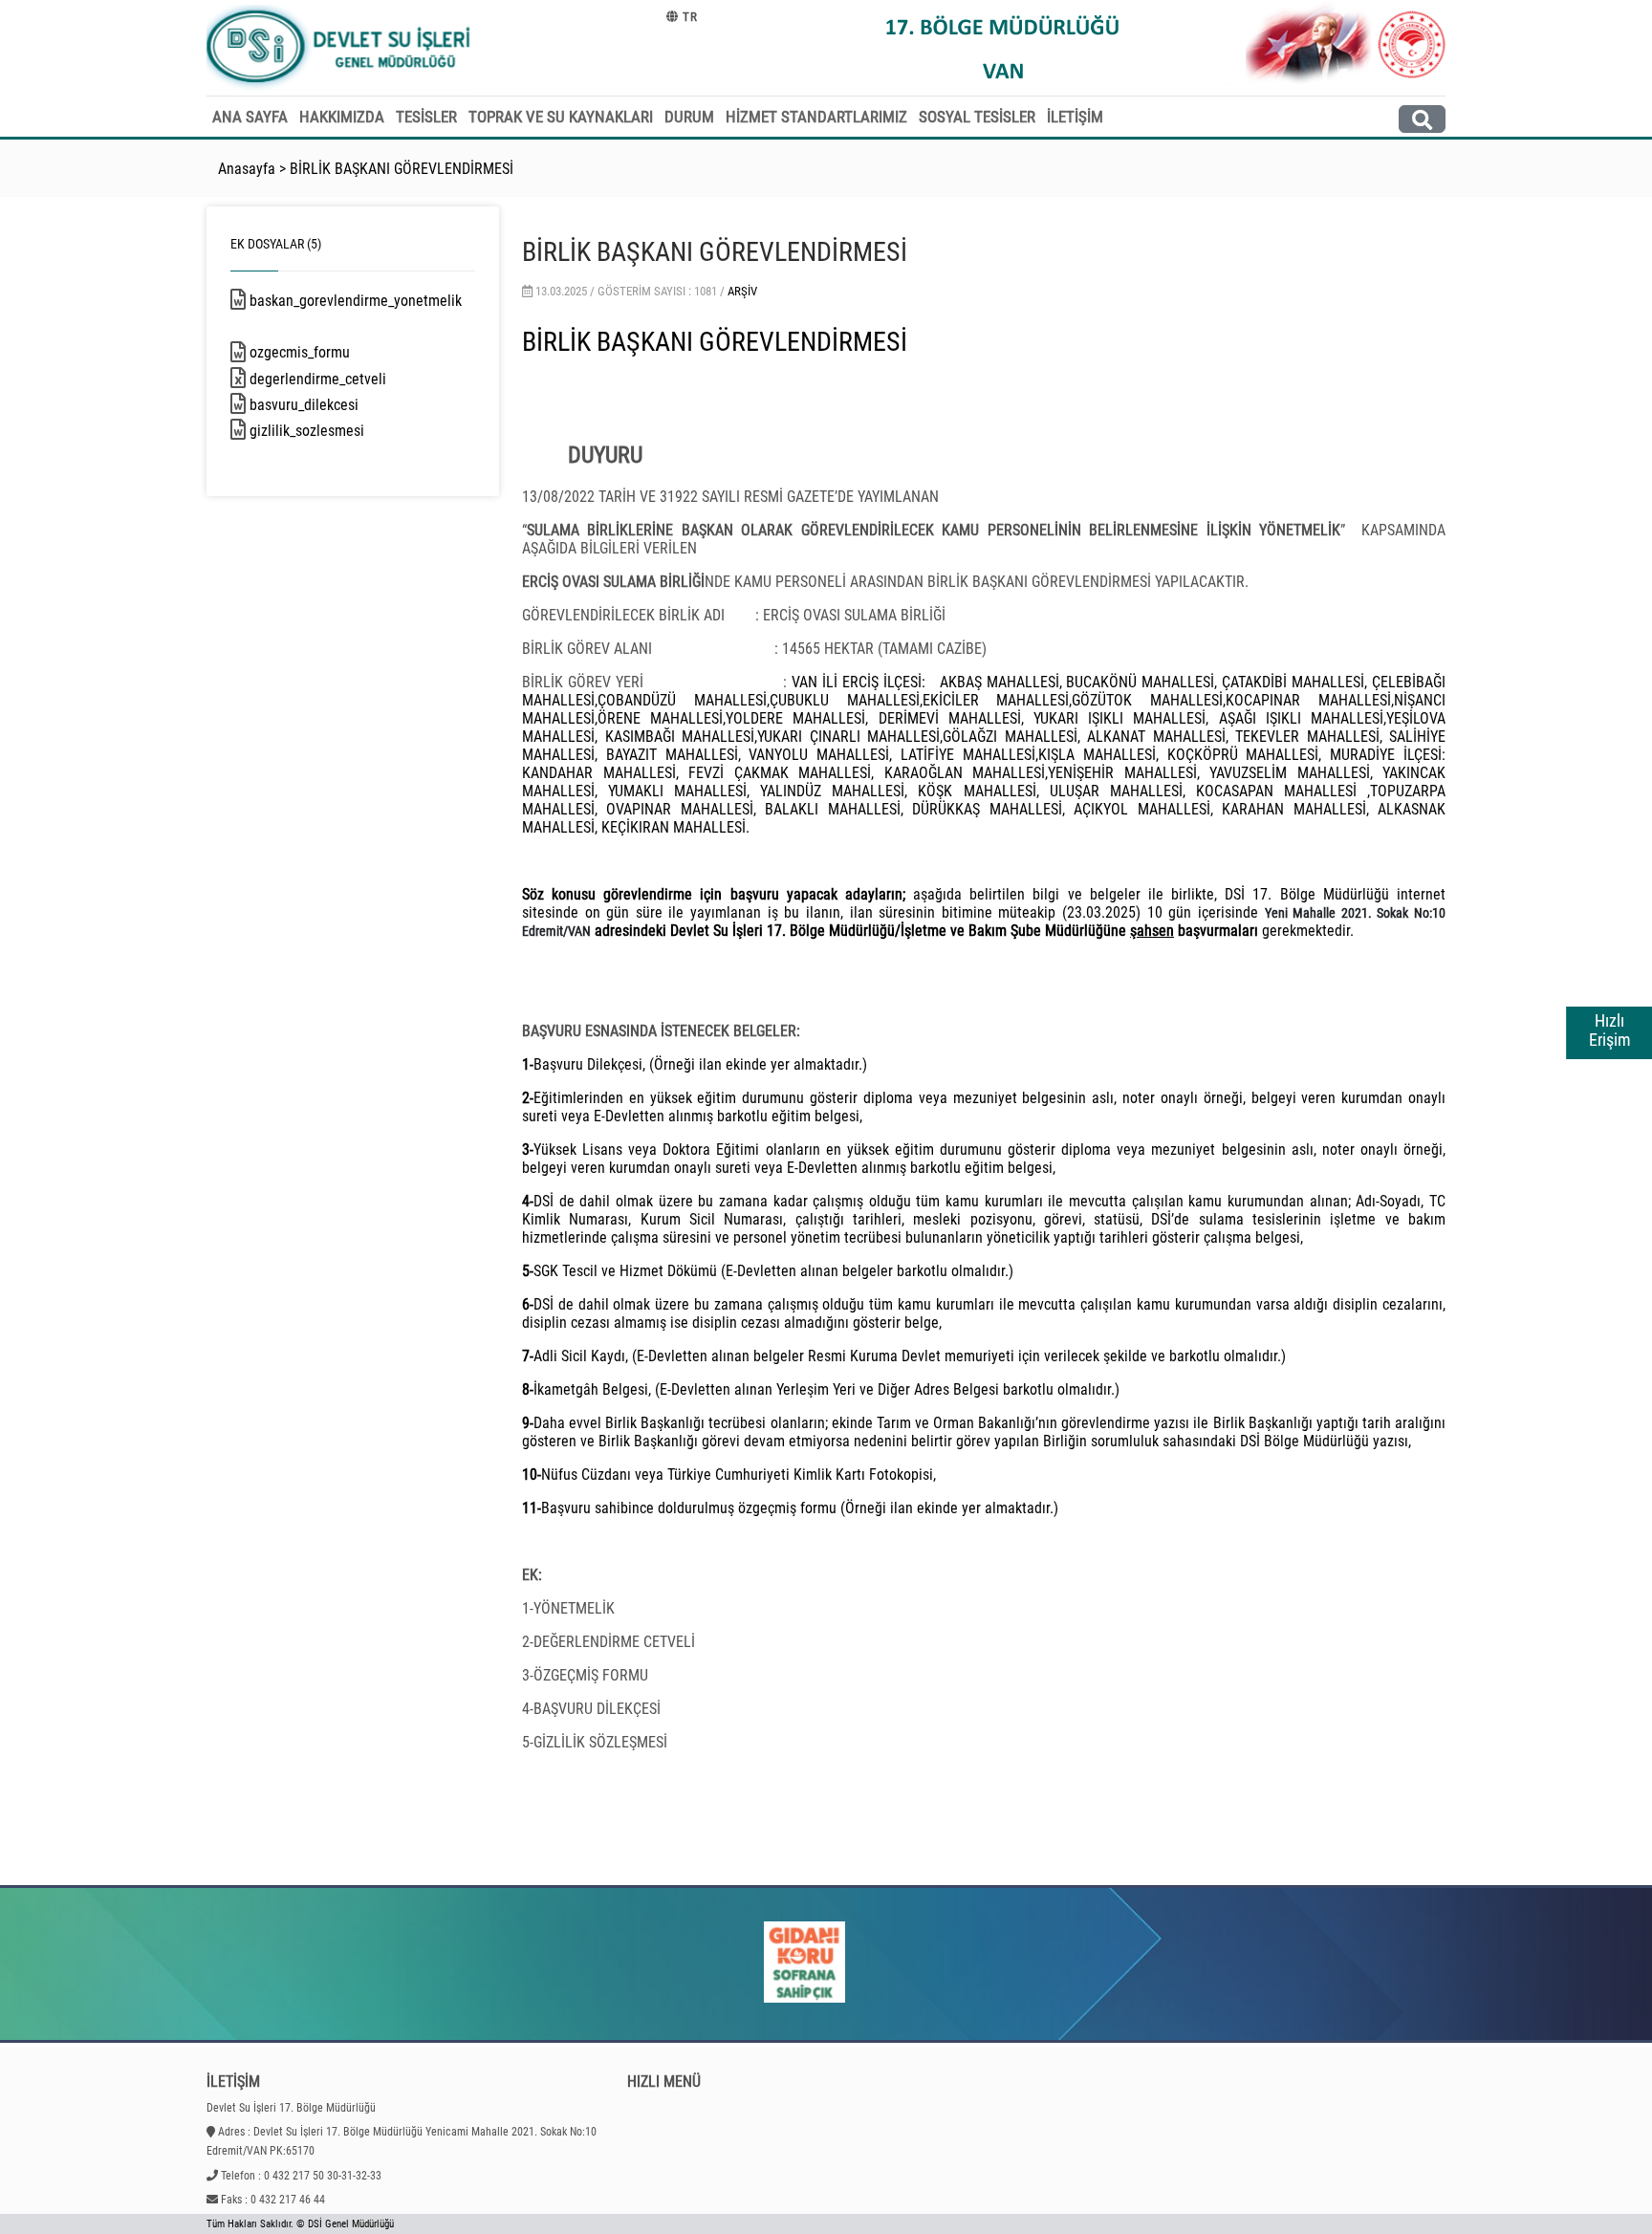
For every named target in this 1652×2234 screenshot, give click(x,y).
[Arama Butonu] (1422, 119)
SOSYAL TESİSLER (977, 117)
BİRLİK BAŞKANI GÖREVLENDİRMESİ (402, 169)
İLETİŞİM (1075, 117)
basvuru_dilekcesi (322, 405)
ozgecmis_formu (318, 352)
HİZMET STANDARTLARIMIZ (816, 117)
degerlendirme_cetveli (336, 379)
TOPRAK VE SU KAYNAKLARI (561, 117)
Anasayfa (247, 169)
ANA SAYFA (250, 117)
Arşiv (742, 291)
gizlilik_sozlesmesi (325, 431)
